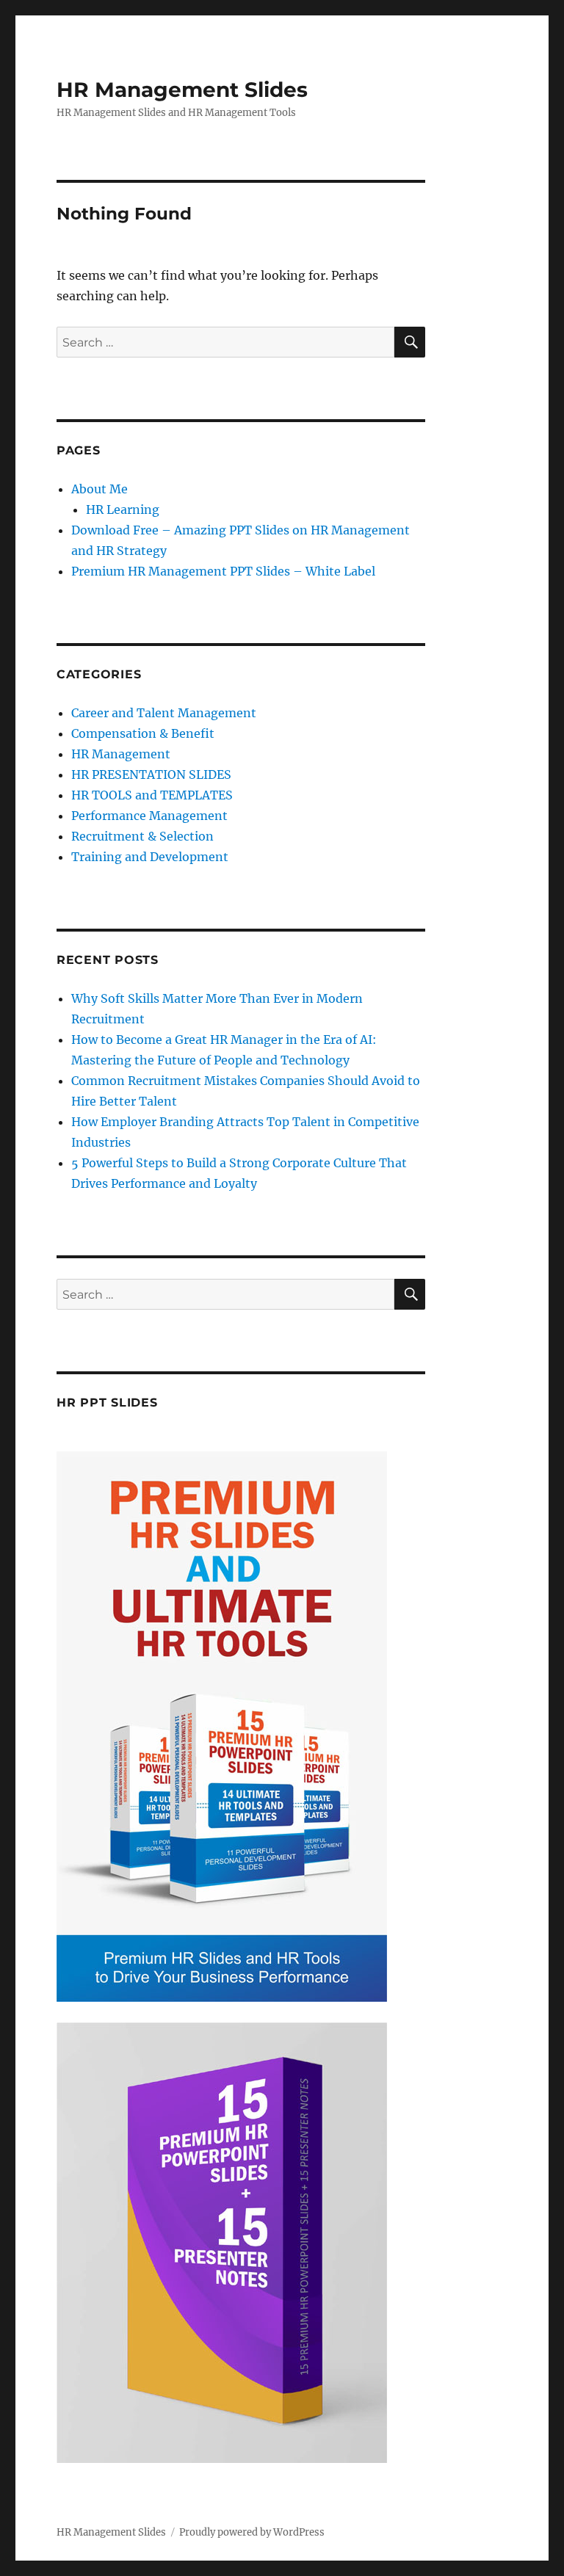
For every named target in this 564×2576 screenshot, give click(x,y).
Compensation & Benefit (143, 733)
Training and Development (150, 857)
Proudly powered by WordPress (252, 2532)
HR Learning (123, 509)
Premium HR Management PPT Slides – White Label (223, 571)
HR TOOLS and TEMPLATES (152, 795)
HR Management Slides (182, 90)
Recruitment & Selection (142, 836)
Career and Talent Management (164, 713)
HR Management (121, 754)
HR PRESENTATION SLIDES (151, 774)
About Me (100, 489)
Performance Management (149, 816)
